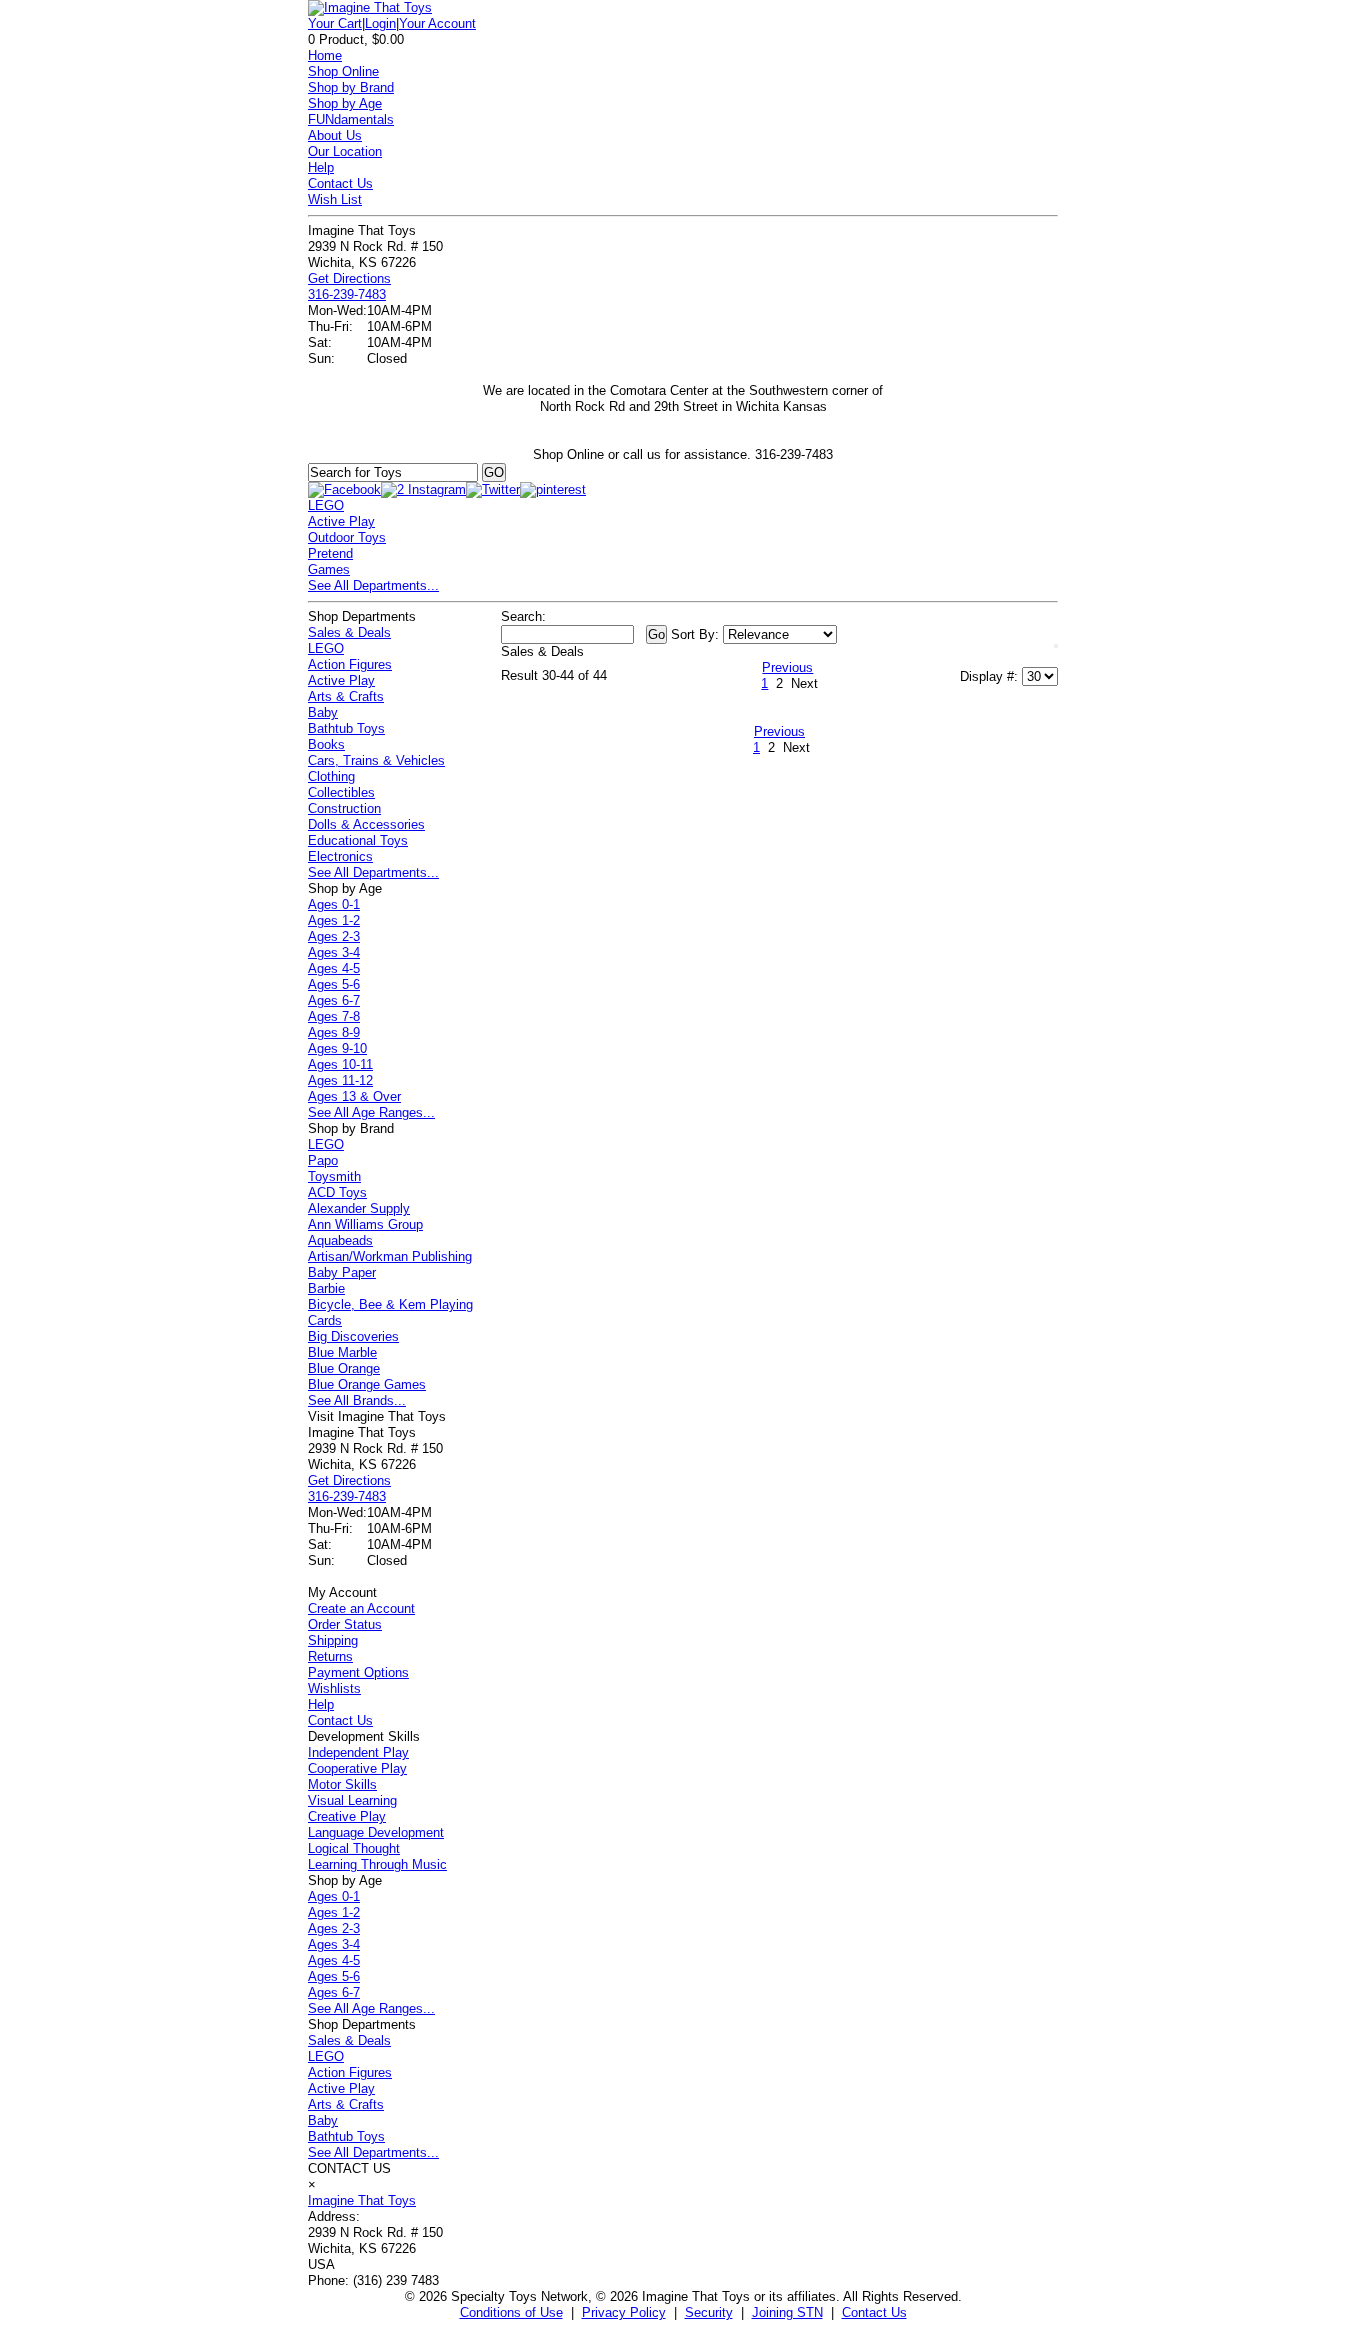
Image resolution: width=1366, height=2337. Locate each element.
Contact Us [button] (874, 2312)
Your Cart (335, 23)
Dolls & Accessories (366, 824)
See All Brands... (357, 1400)
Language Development (376, 1832)
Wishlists (334, 1688)
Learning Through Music (377, 1864)
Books (326, 744)
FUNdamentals (351, 119)
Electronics (340, 856)
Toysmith (334, 1176)
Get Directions (349, 278)
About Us (335, 135)
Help (321, 167)
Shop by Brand (351, 87)
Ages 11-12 (340, 1080)
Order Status (345, 1624)
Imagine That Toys (362, 2200)
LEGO (326, 505)
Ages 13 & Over (354, 1096)
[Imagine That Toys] (370, 7)
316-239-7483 (347, 294)
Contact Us (340, 183)
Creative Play (347, 1816)
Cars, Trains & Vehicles (376, 760)
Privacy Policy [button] (624, 2312)
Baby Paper (342, 1272)
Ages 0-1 (334, 904)
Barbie (326, 1288)
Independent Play (358, 1752)
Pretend (330, 553)
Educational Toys (358, 840)
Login (380, 23)
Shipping (333, 1640)
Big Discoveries (353, 1336)
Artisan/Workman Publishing (390, 1256)
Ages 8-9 (334, 1032)
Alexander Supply (359, 1208)
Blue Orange (344, 1368)
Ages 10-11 (340, 1064)
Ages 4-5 (334, 968)
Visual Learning (352, 1800)
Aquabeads (340, 1240)
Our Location (345, 151)
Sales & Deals (349, 632)
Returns (330, 1656)
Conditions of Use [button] (511, 2312)
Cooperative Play (357, 1768)
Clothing (331, 776)
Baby (323, 712)
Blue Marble (342, 1352)
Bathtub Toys (346, 728)
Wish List (335, 199)
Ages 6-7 (334, 1000)
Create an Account (361, 1608)
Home (325, 55)
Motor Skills (342, 1784)
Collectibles (341, 792)
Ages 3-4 (334, 952)
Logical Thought (354, 1848)
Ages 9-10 (337, 1048)
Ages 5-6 (334, 984)
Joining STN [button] (787, 2312)
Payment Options (358, 1672)
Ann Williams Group (365, 1224)
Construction (344, 808)
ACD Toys (337, 1192)
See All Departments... (373, 585)
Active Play (341, 521)
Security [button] (709, 2312)
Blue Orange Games (367, 1384)
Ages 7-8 (334, 1016)
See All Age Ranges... (371, 1112)
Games (329, 569)
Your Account (437, 23)
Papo (323, 1160)
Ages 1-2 (334, 920)
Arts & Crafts (346, 696)
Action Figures (350, 664)
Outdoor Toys (347, 537)
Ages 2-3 (334, 936)
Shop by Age (345, 103)
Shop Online (343, 71)
